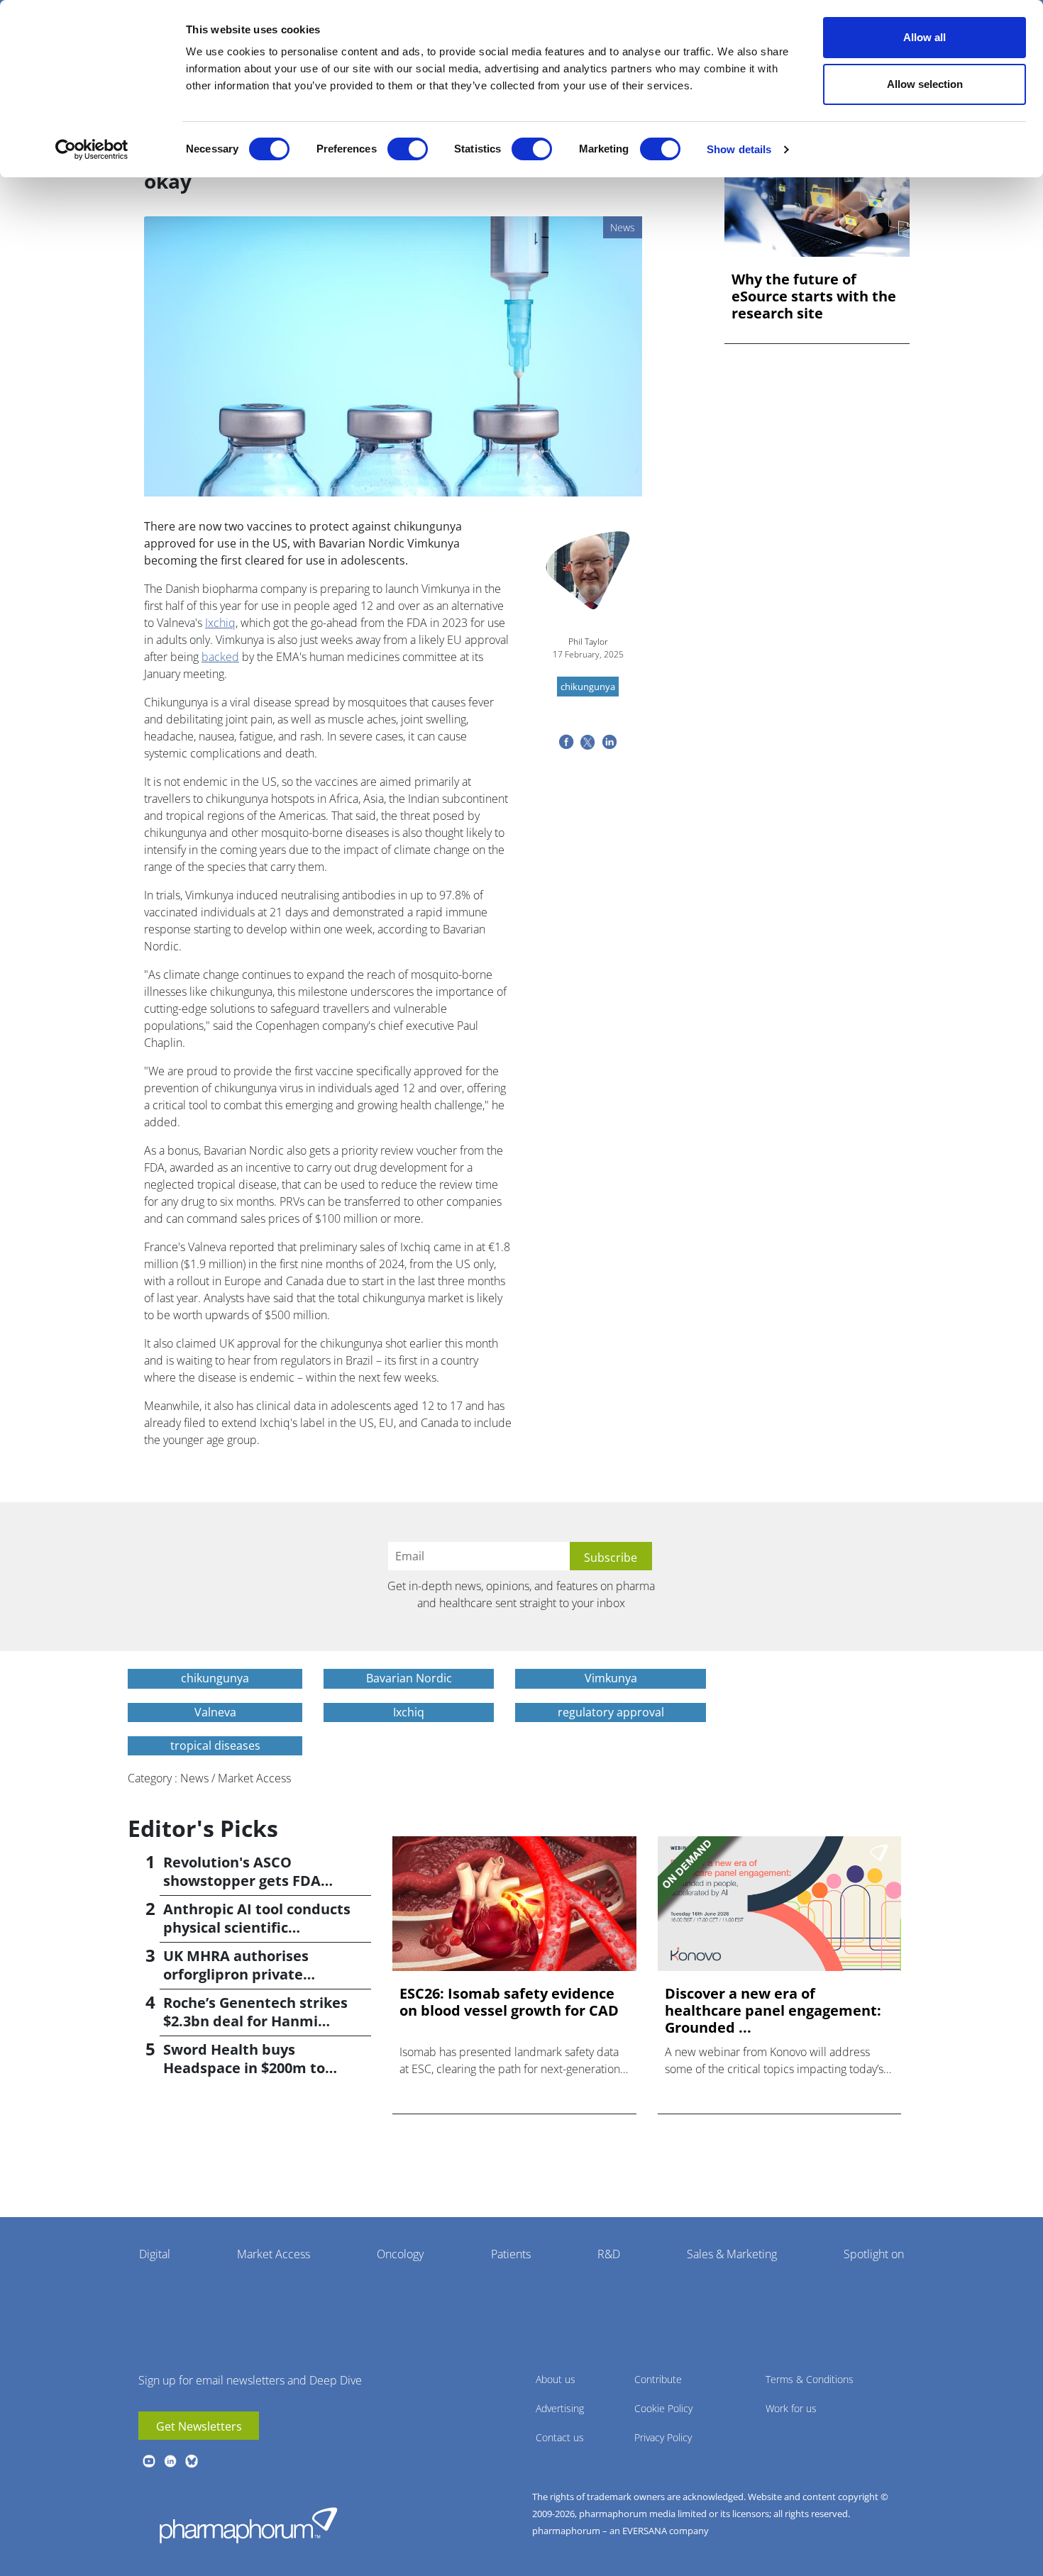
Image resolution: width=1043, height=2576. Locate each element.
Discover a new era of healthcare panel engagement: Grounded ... (773, 2011)
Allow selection (925, 84)
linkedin (170, 2461)
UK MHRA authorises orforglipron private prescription (236, 1974)
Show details (739, 149)
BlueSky (192, 2461)
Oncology (400, 2254)
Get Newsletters (199, 2426)
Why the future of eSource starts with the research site (814, 296)
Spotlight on (874, 2254)
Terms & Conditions (810, 2379)
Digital (155, 2254)
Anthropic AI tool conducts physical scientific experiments (257, 1927)
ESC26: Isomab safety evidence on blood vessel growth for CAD (509, 2002)
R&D (609, 2254)
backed (220, 657)
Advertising (560, 2408)
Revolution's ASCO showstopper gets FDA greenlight (242, 1881)
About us (556, 2379)
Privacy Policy (663, 2437)
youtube (149, 2461)
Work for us (791, 2408)
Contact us (560, 2437)
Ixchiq (220, 623)
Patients (511, 2254)
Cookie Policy (663, 2408)
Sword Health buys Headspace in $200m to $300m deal (244, 2068)
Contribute (658, 2379)
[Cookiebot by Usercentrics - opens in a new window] (92, 150)
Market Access (274, 2254)
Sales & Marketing (732, 2254)
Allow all (925, 37)
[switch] (408, 149)
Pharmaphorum (248, 2525)
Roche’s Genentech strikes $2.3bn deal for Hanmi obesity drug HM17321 (255, 2021)
